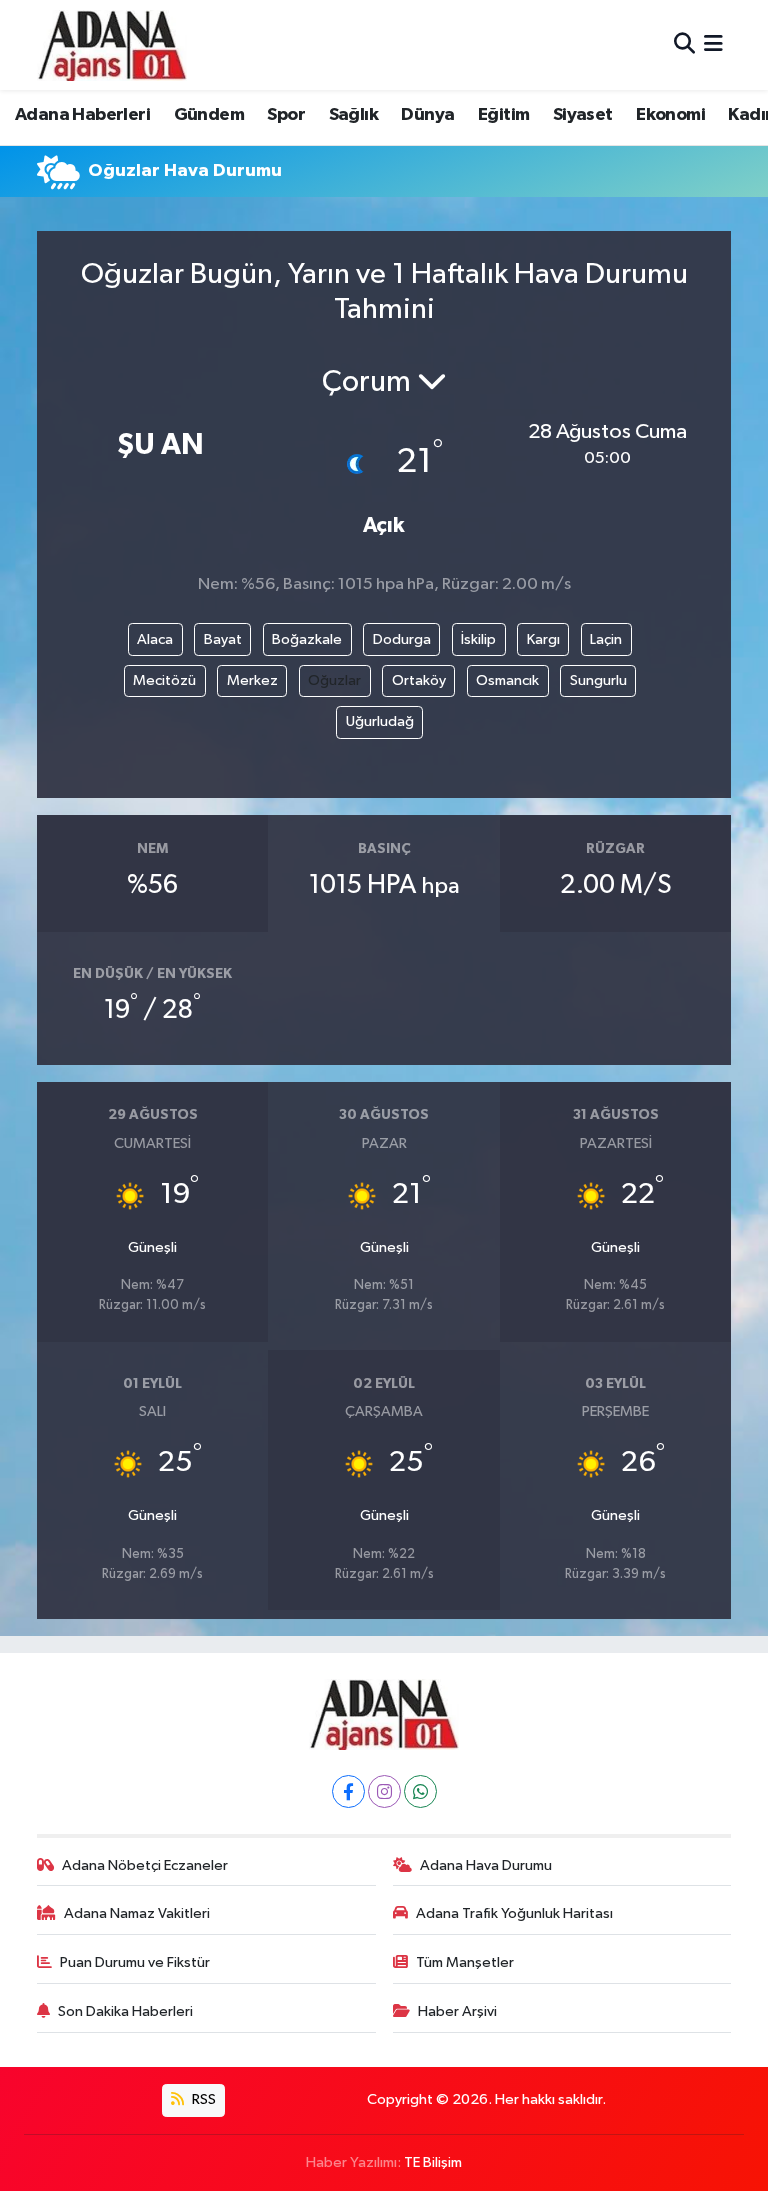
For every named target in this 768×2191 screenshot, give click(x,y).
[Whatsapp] (420, 1791)
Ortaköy (419, 680)
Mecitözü (164, 680)
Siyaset (583, 115)
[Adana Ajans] (112, 45)
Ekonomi (670, 115)
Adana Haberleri (82, 115)
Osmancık (507, 680)
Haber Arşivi (457, 2011)
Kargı (543, 639)
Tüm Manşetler (465, 1962)
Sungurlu (598, 680)
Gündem (209, 115)
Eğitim (503, 115)
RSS (202, 2099)
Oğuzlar (334, 680)
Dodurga (402, 639)
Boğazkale (307, 639)
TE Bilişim (433, 2162)
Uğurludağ (380, 721)
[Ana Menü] (713, 44)
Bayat (223, 639)
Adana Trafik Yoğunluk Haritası (514, 1913)
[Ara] (684, 44)
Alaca (155, 639)
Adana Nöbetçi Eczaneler (145, 1865)
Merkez (252, 680)
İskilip (478, 639)
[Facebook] (348, 1791)
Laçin (606, 639)
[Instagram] (384, 1791)
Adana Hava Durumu (486, 1865)
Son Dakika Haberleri (125, 2011)
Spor (286, 115)
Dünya (427, 115)
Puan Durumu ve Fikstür (135, 1962)
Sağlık (353, 115)
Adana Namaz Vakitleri (137, 1913)
